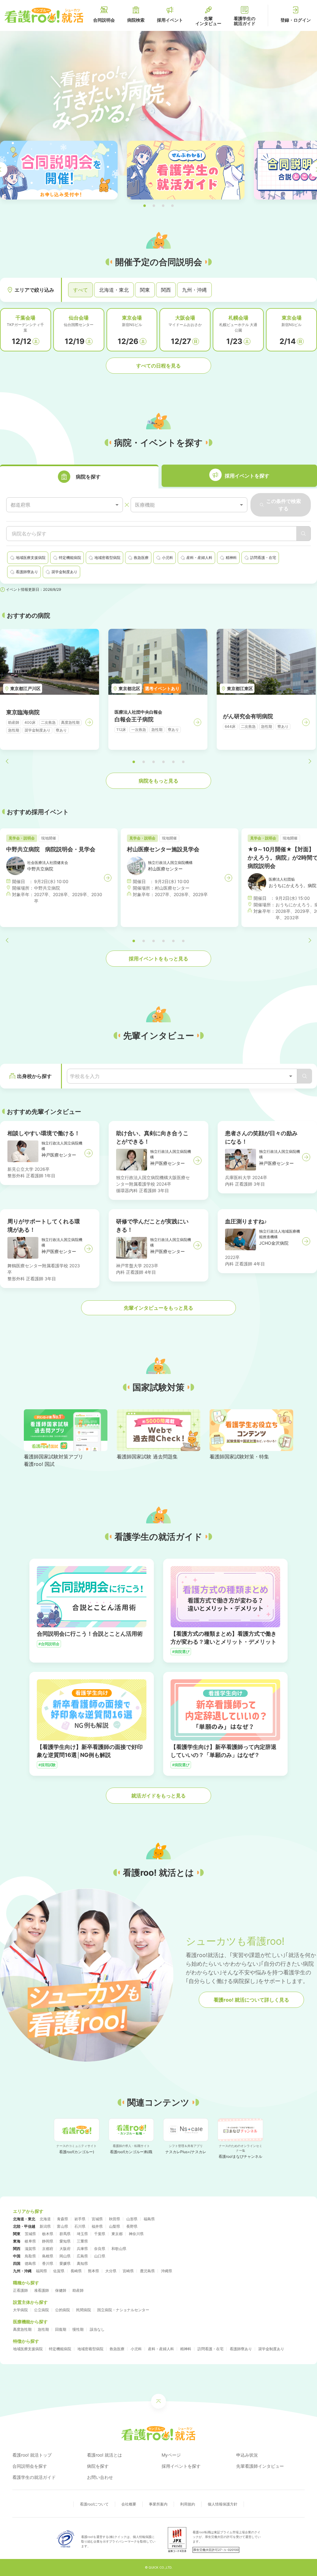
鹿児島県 (147, 2271)
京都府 (48, 2249)
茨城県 (30, 2234)
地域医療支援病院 (28, 2349)
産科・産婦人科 (161, 2349)
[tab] (79, 477)
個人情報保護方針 (223, 2504)
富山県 (63, 2226)
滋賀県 (30, 2249)
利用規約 (188, 2504)
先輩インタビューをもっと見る (158, 1308)
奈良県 (100, 2249)
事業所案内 (158, 2504)
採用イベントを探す (181, 2466)
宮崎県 (128, 2271)
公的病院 (63, 2310)
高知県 (82, 2263)
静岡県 (48, 2241)
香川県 (48, 2263)
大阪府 (65, 2249)
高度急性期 (22, 2329)
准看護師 (41, 2290)
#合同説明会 (49, 1644)
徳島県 (30, 2263)
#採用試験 (47, 1765)
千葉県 (100, 2234)
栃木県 (48, 2234)
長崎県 (76, 2271)
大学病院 (20, 2310)
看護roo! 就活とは (104, 2455)
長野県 (132, 2226)
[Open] (291, 1076)
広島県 (82, 2256)
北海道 (45, 2219)
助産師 (78, 2290)
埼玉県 (82, 2234)
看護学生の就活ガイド (34, 2477)
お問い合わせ (100, 2477)
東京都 (117, 2234)
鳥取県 (30, 2256)
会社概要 (129, 2504)
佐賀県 (59, 2271)
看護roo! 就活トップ (32, 2455)
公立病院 (41, 2310)
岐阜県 (30, 2241)
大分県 (111, 2271)
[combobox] (65, 505)
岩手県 (80, 2219)
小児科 (136, 2349)
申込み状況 (247, 2455)
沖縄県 (167, 2271)
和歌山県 (119, 2249)
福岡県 (41, 2271)
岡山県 (65, 2256)
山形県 (132, 2219)
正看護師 (20, 2290)
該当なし (97, 2329)
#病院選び (181, 1652)
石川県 (80, 2226)
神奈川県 (136, 2234)
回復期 (61, 2329)
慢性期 (78, 2329)
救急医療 (117, 2349)
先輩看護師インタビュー (260, 2466)
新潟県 (45, 2226)
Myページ (171, 2455)
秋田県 (115, 2219)
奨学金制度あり (271, 2349)
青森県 (63, 2219)
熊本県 (93, 2271)
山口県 (100, 2256)
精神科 (186, 2349)
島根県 (48, 2256)
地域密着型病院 (90, 2349)
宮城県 (97, 2219)
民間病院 (84, 2310)
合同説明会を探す (30, 2466)
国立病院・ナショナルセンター (123, 2310)
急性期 (43, 2329)
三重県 (82, 2241)
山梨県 (115, 2226)
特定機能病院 (60, 2349)
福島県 (149, 2219)
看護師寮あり (241, 2349)
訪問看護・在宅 (211, 2349)
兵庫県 (82, 2249)
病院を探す (98, 2466)
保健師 (61, 2290)
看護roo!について (94, 2504)
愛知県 (65, 2241)
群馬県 (65, 2234)
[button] (145, 206)
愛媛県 (65, 2263)
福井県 (97, 2226)
